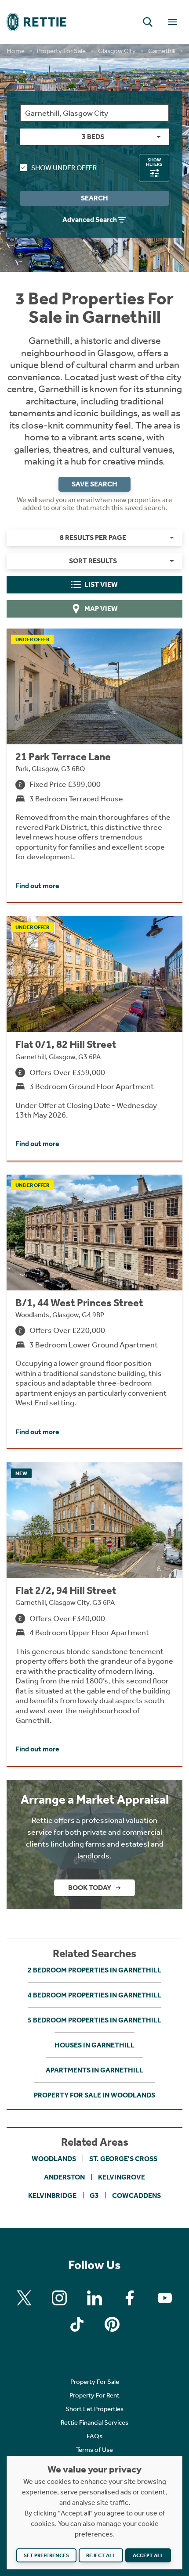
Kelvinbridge (52, 2195)
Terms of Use (94, 2450)
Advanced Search (90, 220)
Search (94, 198)
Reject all (101, 2555)
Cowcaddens (136, 2195)
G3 (94, 2195)
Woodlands (54, 2159)
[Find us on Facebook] (130, 2298)
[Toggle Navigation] (172, 22)
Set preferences (46, 2555)
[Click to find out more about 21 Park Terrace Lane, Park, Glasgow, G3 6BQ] (94, 765)
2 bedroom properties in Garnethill (94, 1970)
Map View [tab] (101, 609)
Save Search (94, 484)
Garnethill (162, 51)
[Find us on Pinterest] (112, 2324)
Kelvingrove (122, 2177)
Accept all (148, 2555)
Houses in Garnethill (94, 2045)
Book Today (90, 1888)
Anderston (64, 2177)
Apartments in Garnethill (94, 2070)
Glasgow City (117, 51)
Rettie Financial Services (94, 2422)
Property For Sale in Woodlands (94, 2095)
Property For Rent (94, 2395)
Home (16, 51)
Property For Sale (61, 51)
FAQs (94, 2436)
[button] (148, 22)
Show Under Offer (64, 168)
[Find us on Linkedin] (94, 2298)
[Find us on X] (24, 2298)
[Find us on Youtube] (165, 2298)
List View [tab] (101, 584)
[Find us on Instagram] (59, 2298)
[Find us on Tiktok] (77, 2324)
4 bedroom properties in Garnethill (94, 1995)
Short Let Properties (94, 2409)
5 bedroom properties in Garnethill (94, 2020)
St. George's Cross (123, 2159)
